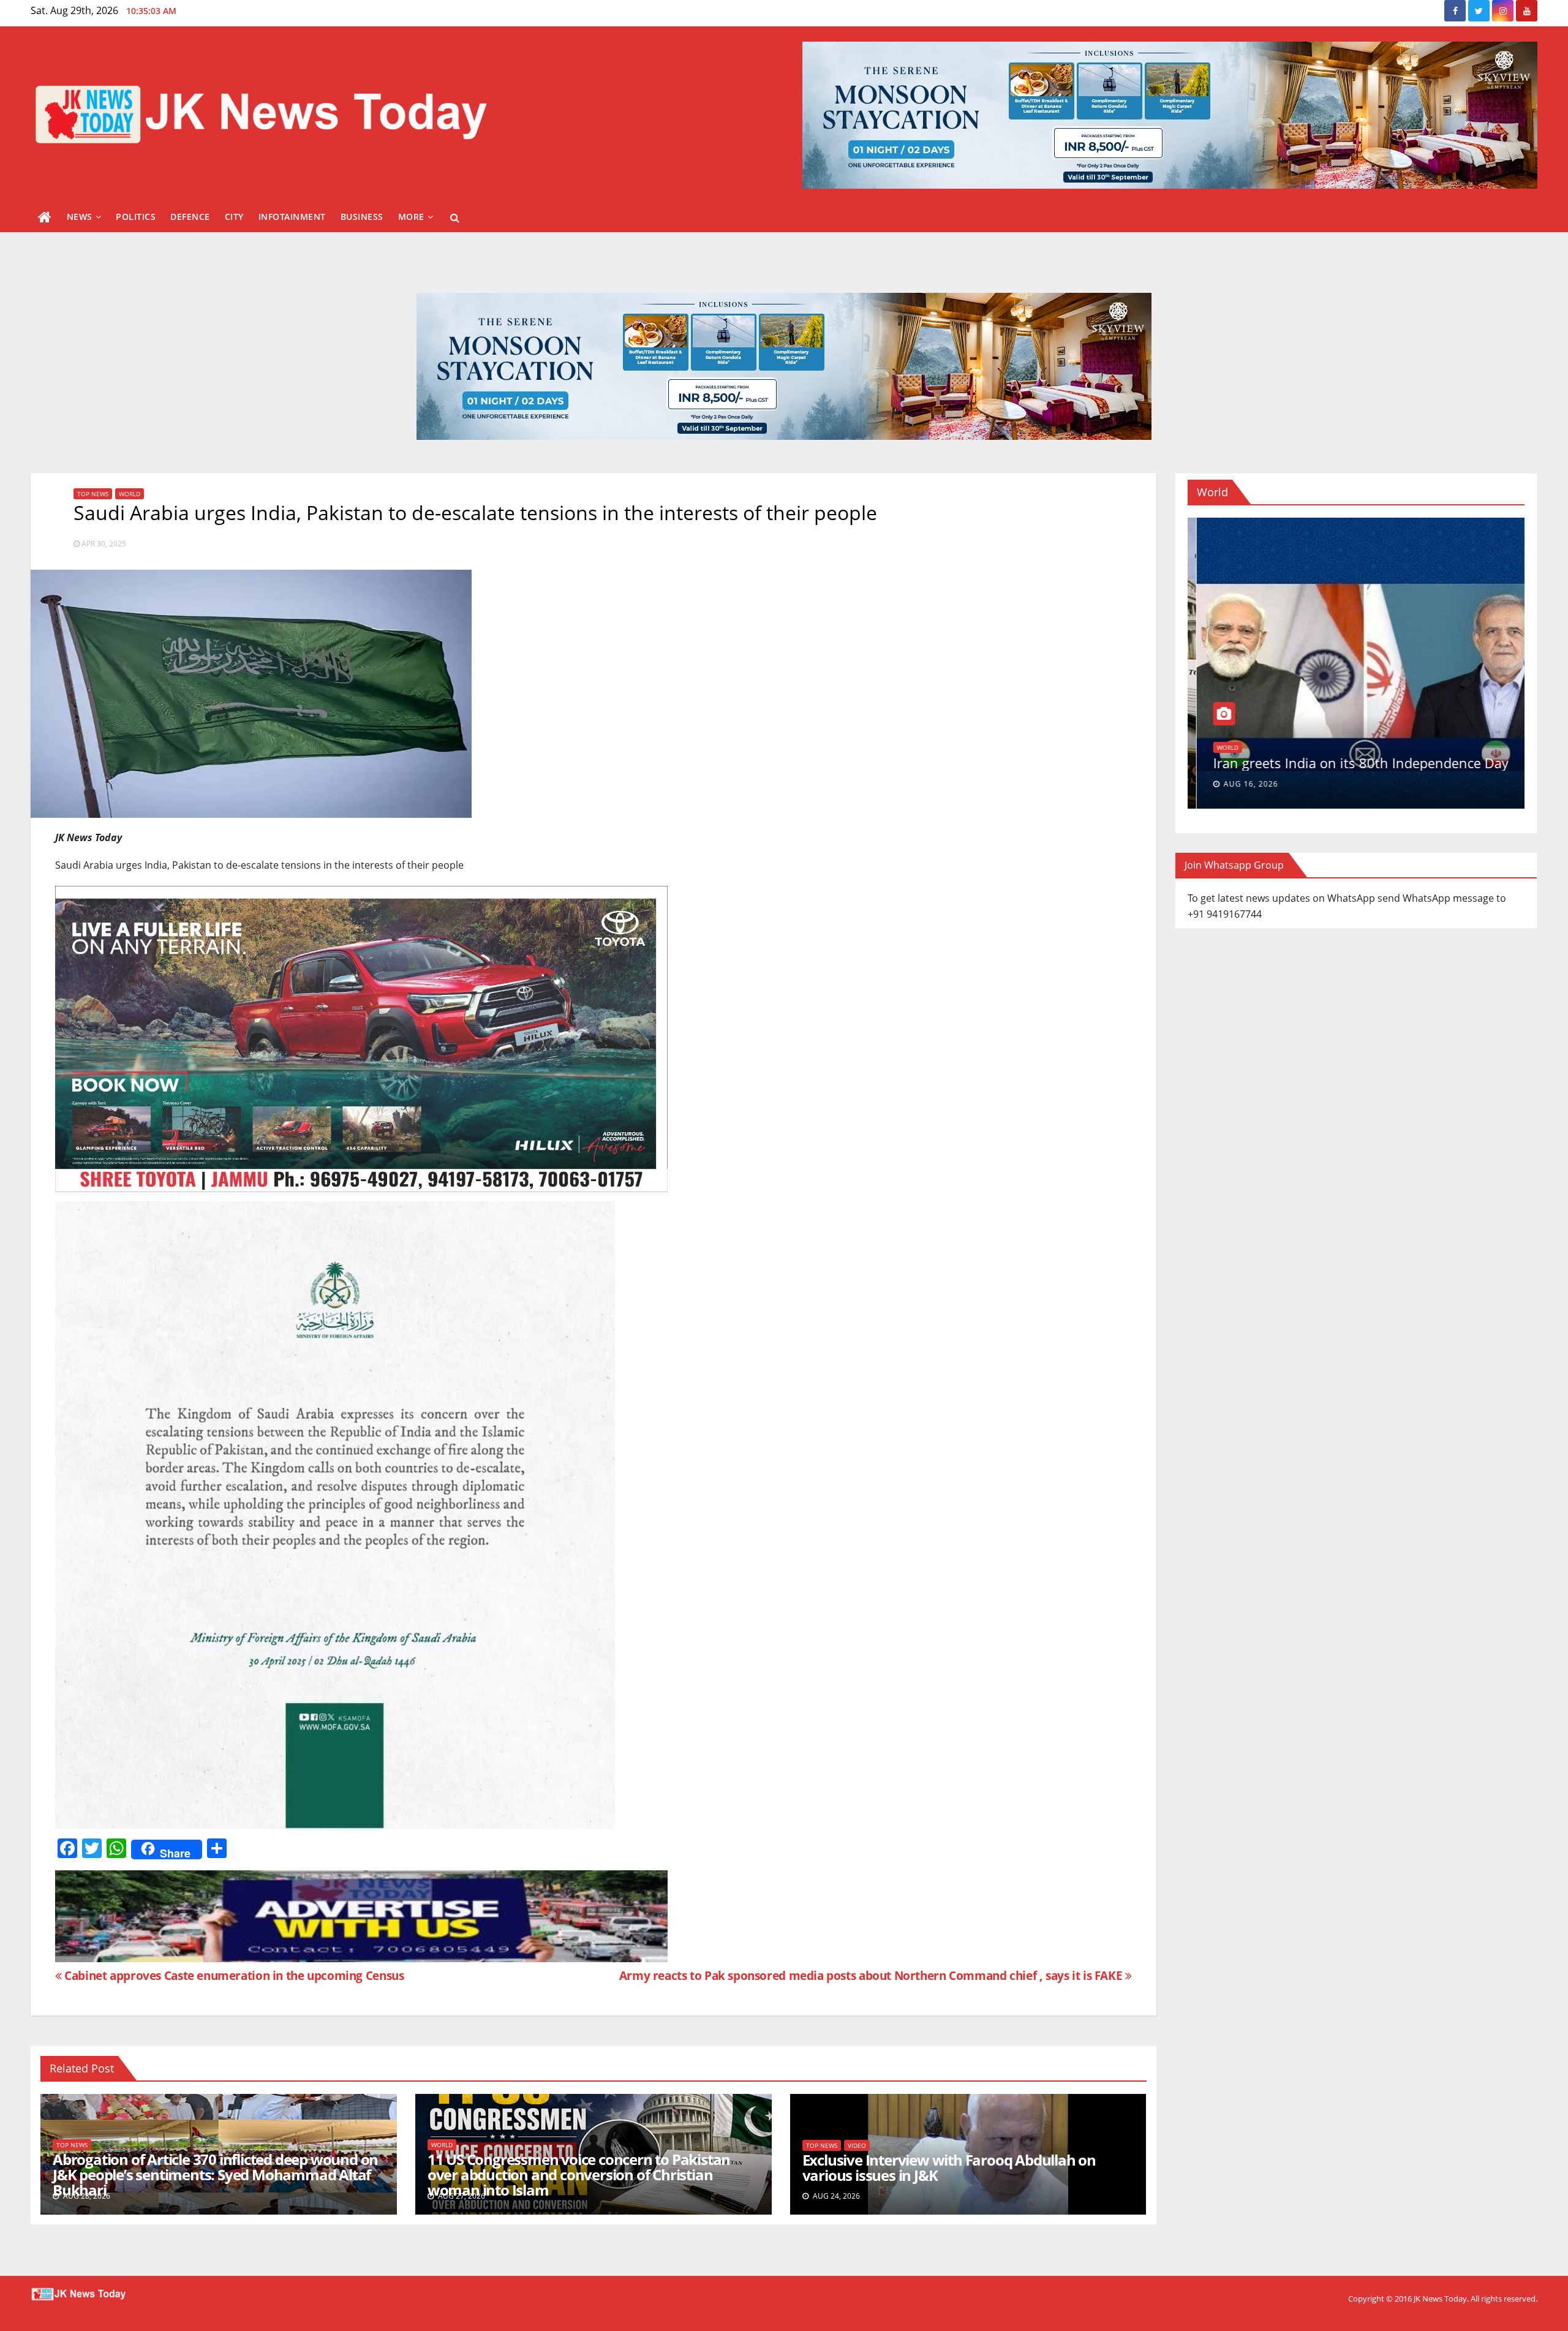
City (234, 217)
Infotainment (292, 217)
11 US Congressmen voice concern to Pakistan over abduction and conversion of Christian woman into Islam (579, 2174)
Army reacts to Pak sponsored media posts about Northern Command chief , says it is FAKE (872, 1975)
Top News (93, 494)
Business (362, 217)
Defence (190, 217)
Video (857, 2145)
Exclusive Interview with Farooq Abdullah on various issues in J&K (949, 2167)
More (411, 217)
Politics (136, 217)
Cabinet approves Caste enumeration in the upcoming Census (233, 1975)
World (130, 494)
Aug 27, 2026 (1233, 784)
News (80, 217)
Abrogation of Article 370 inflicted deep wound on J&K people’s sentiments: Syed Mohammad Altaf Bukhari (215, 2174)
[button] (455, 217)
